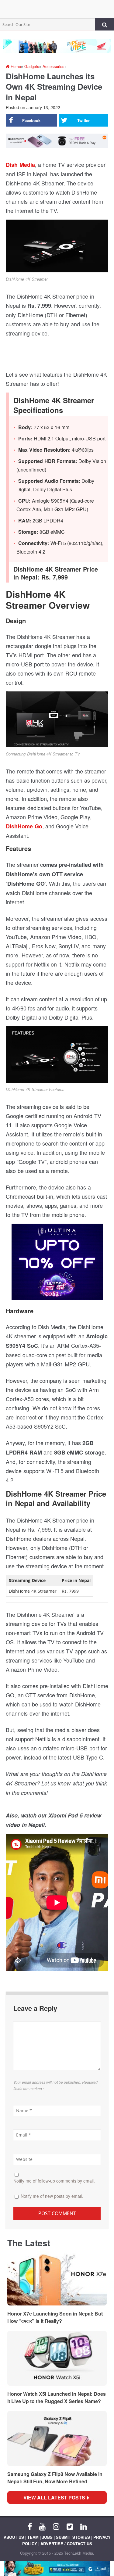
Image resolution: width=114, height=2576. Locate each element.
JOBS (47, 2537)
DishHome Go (24, 826)
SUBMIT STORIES (73, 2537)
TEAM (33, 2537)
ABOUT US (14, 2537)
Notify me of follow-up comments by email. (54, 2181)
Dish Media (20, 165)
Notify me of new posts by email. (52, 2196)
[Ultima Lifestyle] (57, 1264)
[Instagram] (56, 2526)
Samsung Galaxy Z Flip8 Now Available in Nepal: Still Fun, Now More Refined (55, 2478)
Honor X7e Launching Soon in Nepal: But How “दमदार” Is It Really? (55, 2317)
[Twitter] (70, 2526)
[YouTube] (42, 2526)
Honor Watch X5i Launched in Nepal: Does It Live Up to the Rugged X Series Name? (57, 2397)
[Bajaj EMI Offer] (57, 2568)
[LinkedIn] (83, 2526)
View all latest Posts (56, 2497)
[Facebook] (30, 2526)
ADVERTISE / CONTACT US (66, 2544)
